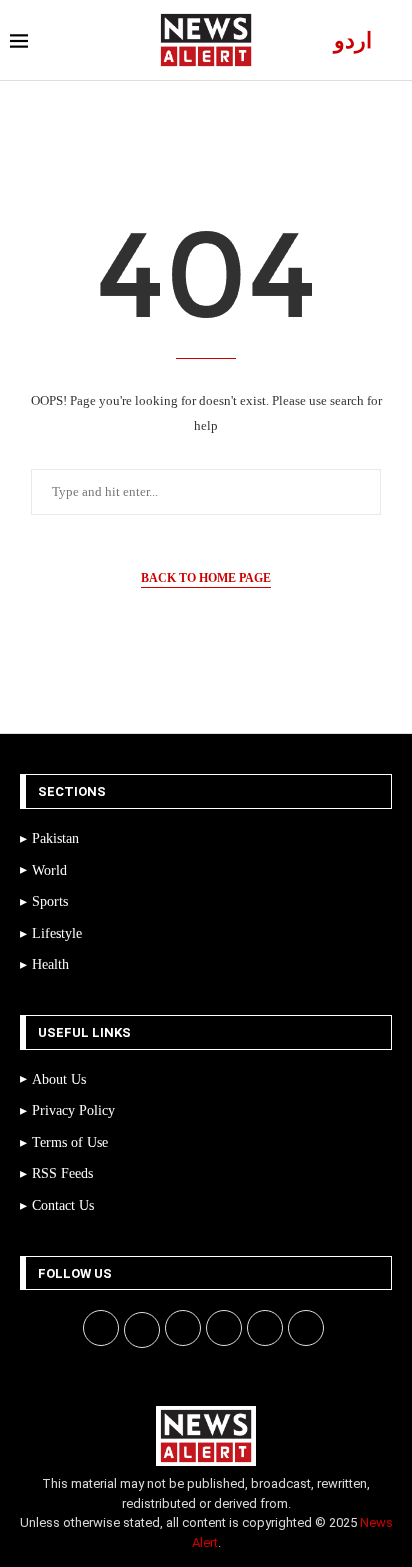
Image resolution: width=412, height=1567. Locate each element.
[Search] (392, 40)
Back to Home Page (206, 578)
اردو (353, 40)
